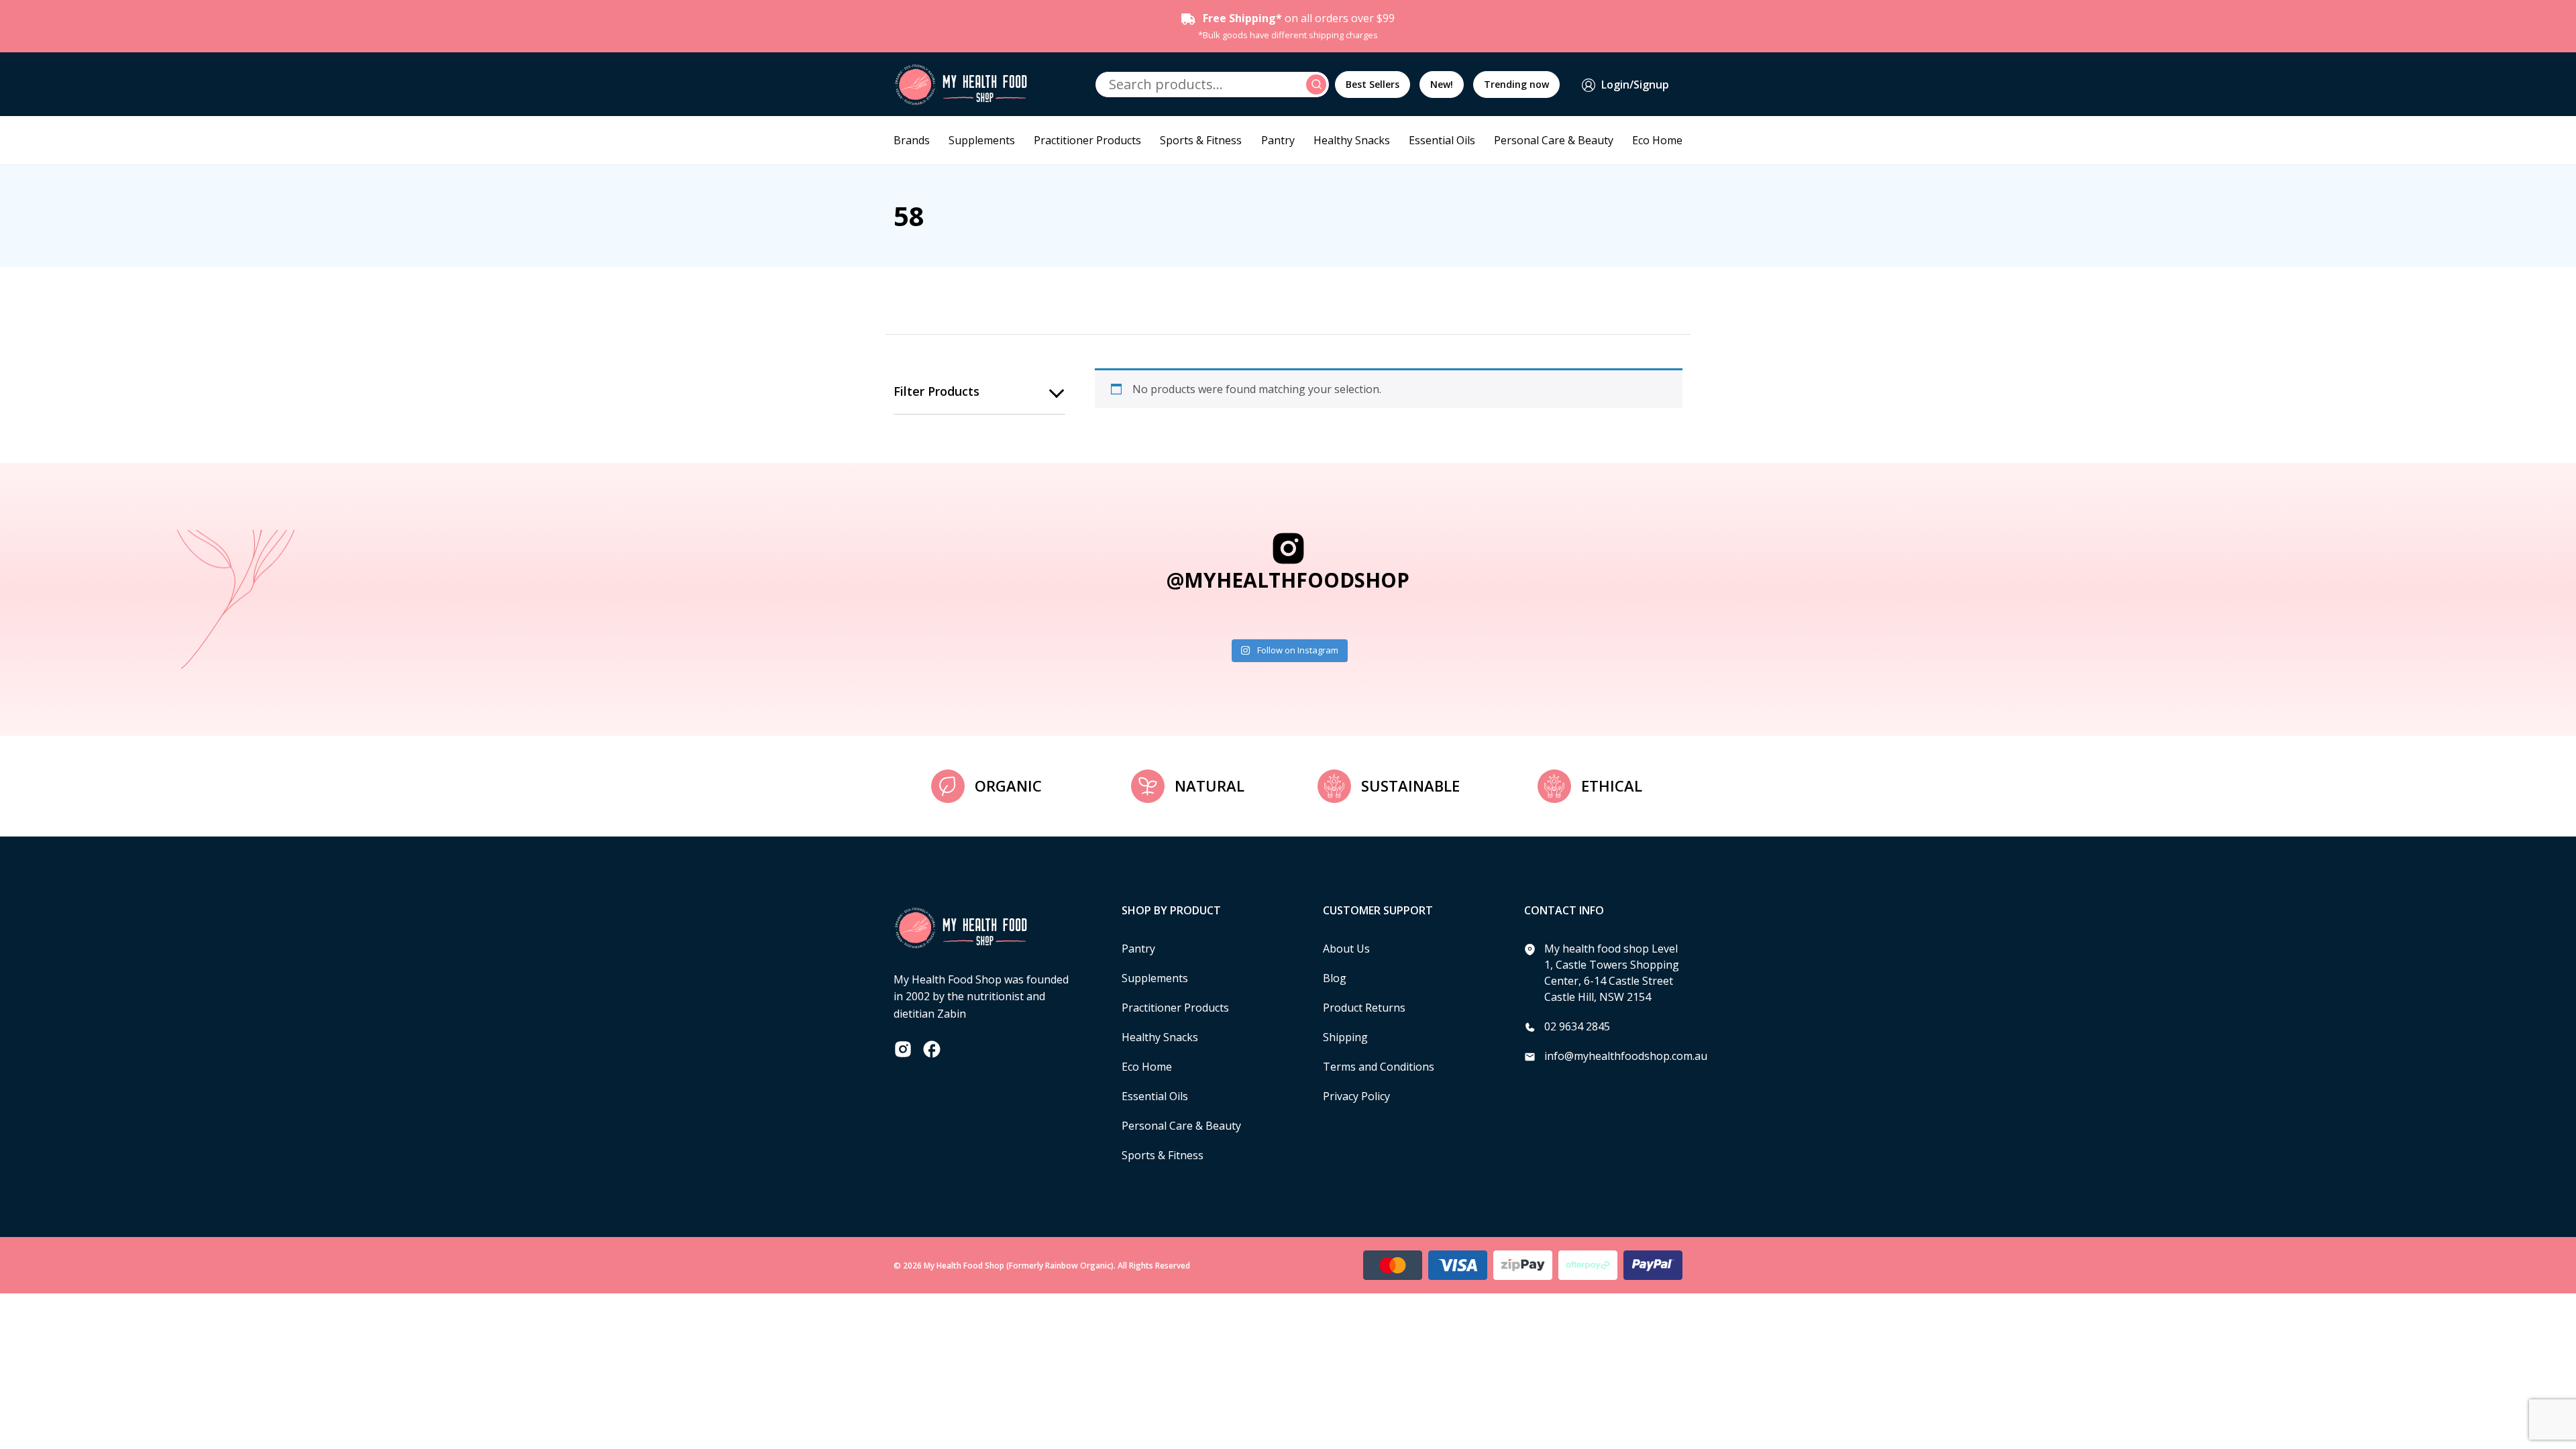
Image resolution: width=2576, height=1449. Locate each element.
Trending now (1516, 84)
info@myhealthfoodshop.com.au (1626, 1056)
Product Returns (1364, 1008)
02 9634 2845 (1577, 1026)
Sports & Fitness (1201, 140)
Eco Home (1657, 140)
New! (1442, 84)
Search (1318, 85)
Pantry (1278, 140)
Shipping (1345, 1037)
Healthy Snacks (1352, 140)
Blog (1335, 978)
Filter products (936, 391)
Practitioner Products (1087, 140)
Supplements (982, 140)
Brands (912, 140)
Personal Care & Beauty (1554, 140)
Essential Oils (1442, 140)
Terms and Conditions (1379, 1067)
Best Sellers (1373, 84)
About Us (1346, 949)
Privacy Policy (1356, 1096)
